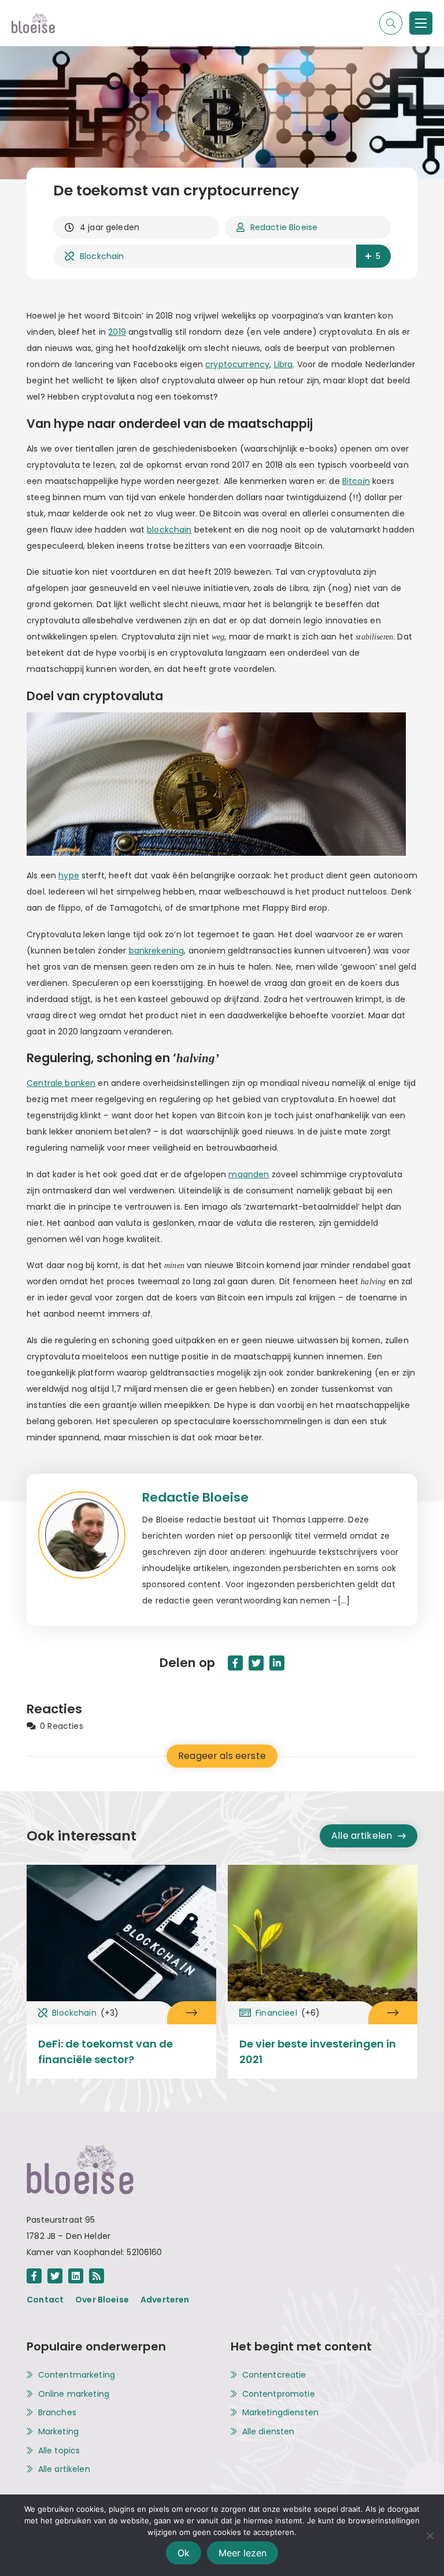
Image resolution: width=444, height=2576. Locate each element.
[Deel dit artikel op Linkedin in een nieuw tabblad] (277, 1663)
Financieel (288, 2013)
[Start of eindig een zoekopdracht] (391, 23)
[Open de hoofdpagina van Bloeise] (33, 23)
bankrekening (157, 951)
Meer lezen (243, 2553)
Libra (284, 364)
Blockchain (102, 256)
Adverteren (165, 2300)
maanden (249, 1174)
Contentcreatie (274, 2375)
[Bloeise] (421, 23)
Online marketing (74, 2394)
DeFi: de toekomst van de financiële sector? (106, 2052)
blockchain (169, 530)
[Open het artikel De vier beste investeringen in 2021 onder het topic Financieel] (393, 2013)
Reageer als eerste (222, 1756)
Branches (57, 2413)
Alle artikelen (362, 1836)
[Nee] (430, 2536)
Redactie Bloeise (284, 227)
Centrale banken (61, 1083)
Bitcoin (356, 481)
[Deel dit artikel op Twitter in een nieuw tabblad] (256, 1663)
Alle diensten (269, 2432)
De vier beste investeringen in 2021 (318, 2052)
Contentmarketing (77, 2375)
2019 (117, 332)
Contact (45, 2300)
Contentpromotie (279, 2394)
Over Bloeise (102, 2300)
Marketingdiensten (281, 2413)
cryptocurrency (237, 364)
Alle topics (59, 2451)
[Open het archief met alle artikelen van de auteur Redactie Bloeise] (90, 1550)
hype (69, 875)
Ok (184, 2553)
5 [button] (378, 256)
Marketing (58, 2432)
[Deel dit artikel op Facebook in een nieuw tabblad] (235, 1663)
